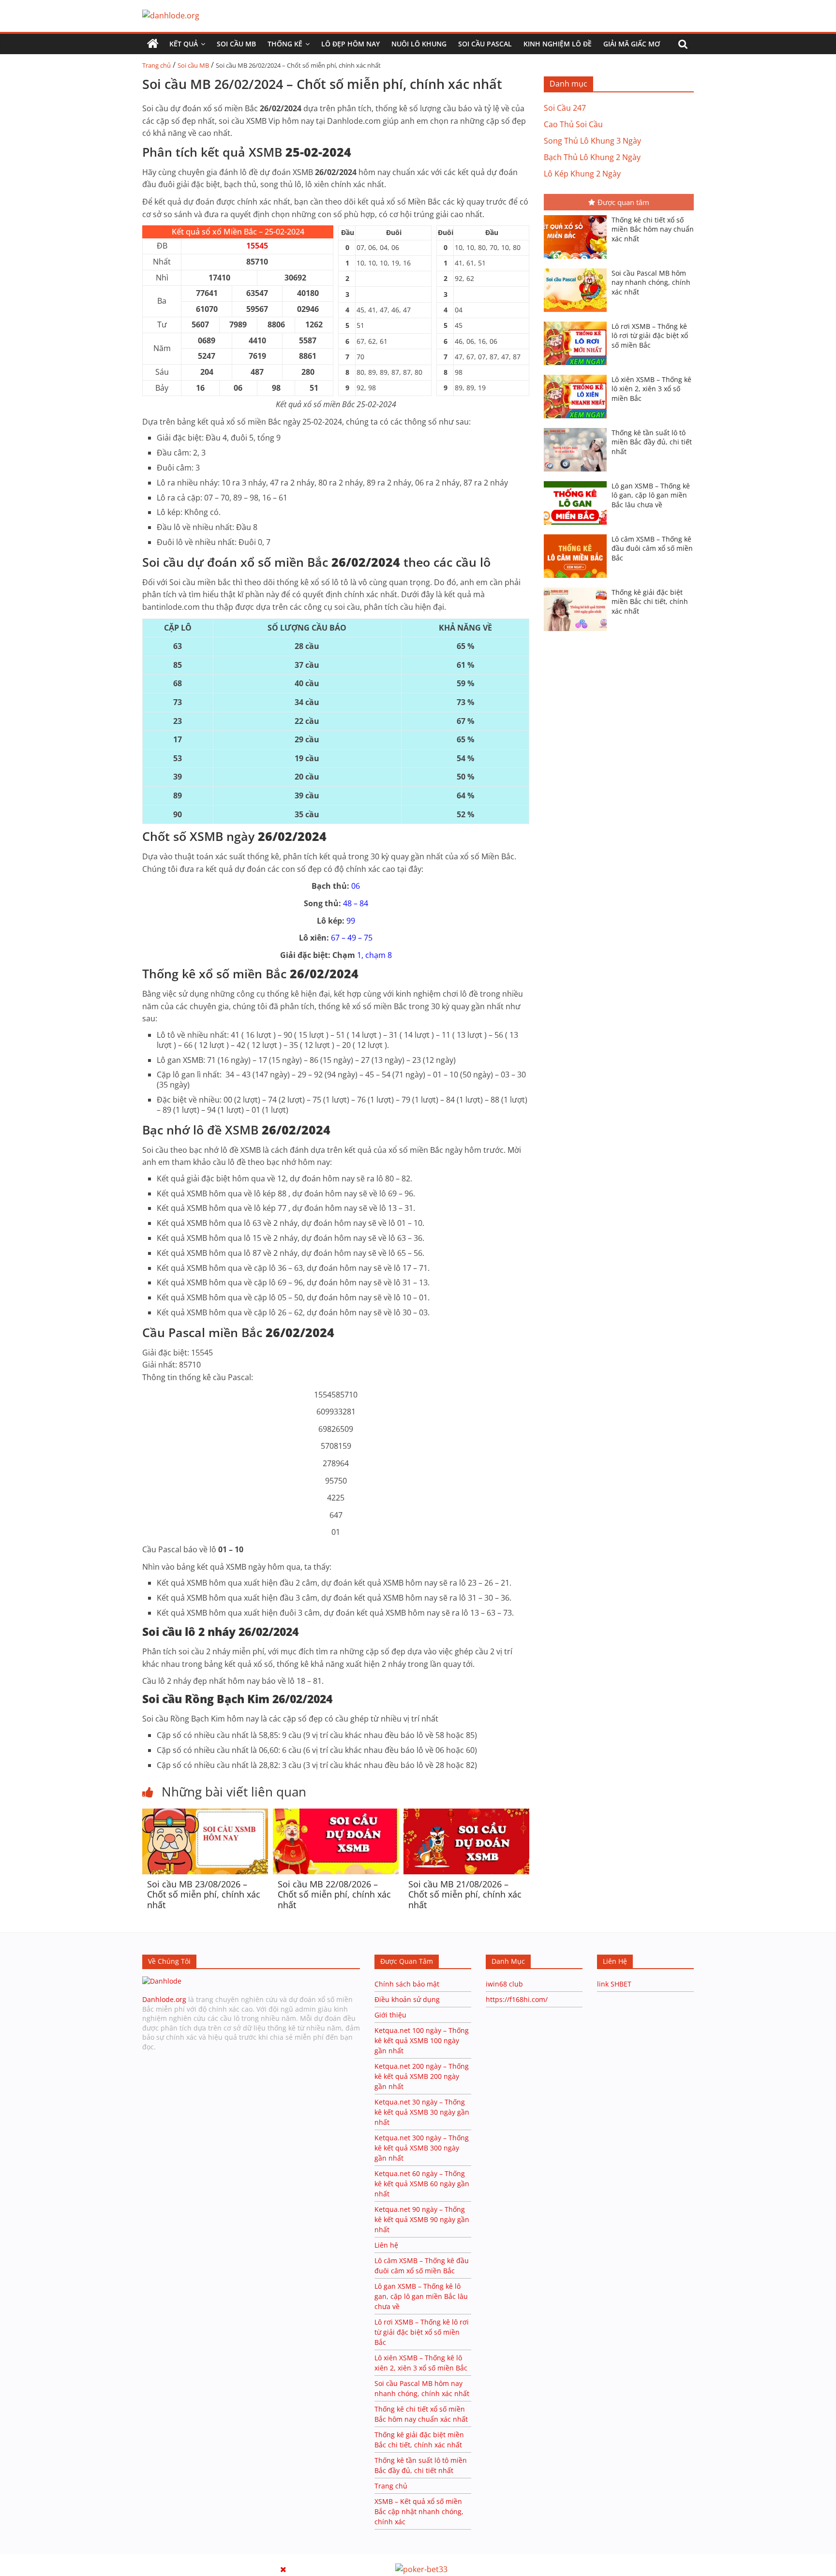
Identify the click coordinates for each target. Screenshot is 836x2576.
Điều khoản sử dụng (407, 1999)
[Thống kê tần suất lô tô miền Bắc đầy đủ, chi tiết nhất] (578, 429)
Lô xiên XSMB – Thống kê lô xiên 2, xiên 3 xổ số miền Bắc (651, 389)
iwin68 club (504, 1984)
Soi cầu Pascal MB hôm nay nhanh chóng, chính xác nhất (651, 282)
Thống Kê (285, 44)
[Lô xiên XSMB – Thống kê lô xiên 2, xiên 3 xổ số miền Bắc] (578, 376)
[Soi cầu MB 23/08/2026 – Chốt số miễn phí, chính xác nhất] (205, 1814)
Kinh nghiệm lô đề (558, 44)
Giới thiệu (390, 2015)
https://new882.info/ (119, 2558)
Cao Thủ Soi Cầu (573, 124)
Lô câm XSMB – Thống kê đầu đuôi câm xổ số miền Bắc (652, 548)
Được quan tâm (623, 202)
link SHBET (614, 1984)
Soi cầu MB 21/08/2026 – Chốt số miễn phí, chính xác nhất (465, 1894)
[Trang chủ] (153, 44)
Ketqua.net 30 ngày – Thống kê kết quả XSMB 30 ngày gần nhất (422, 2112)
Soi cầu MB (236, 44)
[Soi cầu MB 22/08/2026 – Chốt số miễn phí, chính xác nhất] (336, 1814)
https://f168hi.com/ (517, 1999)
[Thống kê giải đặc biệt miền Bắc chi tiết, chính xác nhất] (578, 589)
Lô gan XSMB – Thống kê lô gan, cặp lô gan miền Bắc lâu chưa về (651, 495)
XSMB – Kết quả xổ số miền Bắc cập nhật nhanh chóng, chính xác (419, 2511)
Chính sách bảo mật (408, 1984)
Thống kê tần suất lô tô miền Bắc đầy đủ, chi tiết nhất (652, 442)
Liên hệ (386, 2245)
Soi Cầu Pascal (485, 44)
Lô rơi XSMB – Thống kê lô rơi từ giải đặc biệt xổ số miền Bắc (650, 336)
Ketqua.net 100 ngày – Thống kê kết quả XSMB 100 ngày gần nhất (422, 2040)
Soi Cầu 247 (565, 108)
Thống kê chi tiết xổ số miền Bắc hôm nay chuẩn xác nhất (653, 229)
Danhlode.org (164, 1999)
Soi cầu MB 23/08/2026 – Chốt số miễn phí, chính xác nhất (204, 1894)
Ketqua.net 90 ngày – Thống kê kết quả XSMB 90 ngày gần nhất (422, 2219)
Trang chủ (157, 65)
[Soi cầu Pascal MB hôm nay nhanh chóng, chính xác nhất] (578, 269)
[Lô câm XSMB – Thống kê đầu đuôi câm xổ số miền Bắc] (578, 535)
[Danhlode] (162, 1981)
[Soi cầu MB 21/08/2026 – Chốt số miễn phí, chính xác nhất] (466, 1814)
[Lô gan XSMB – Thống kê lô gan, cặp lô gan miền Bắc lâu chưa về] (578, 482)
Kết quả (184, 44)
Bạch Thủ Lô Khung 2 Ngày (592, 157)
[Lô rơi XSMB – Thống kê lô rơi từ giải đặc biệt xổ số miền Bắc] (578, 323)
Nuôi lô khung (419, 44)
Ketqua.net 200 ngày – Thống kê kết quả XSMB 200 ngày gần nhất (422, 2076)
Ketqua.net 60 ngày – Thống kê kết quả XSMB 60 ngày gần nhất (422, 2184)
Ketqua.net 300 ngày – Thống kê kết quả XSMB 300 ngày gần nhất (422, 2148)
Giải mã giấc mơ (632, 44)
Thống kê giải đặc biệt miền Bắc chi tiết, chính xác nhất (650, 602)
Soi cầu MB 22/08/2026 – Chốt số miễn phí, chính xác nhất (334, 1894)
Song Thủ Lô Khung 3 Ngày (592, 141)
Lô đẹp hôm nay (351, 44)
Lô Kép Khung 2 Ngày (582, 174)
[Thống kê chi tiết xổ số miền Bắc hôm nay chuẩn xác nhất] (578, 216)
